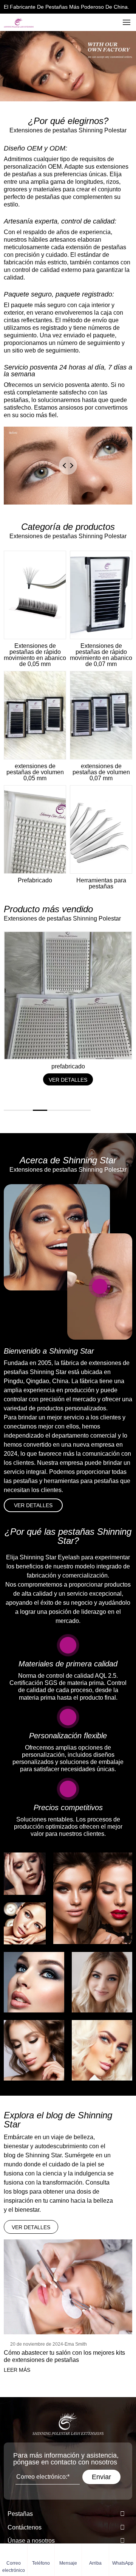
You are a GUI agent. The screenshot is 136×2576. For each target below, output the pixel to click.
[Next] (125, 1110)
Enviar (101, 2477)
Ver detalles (33, 1505)
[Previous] (106, 1110)
